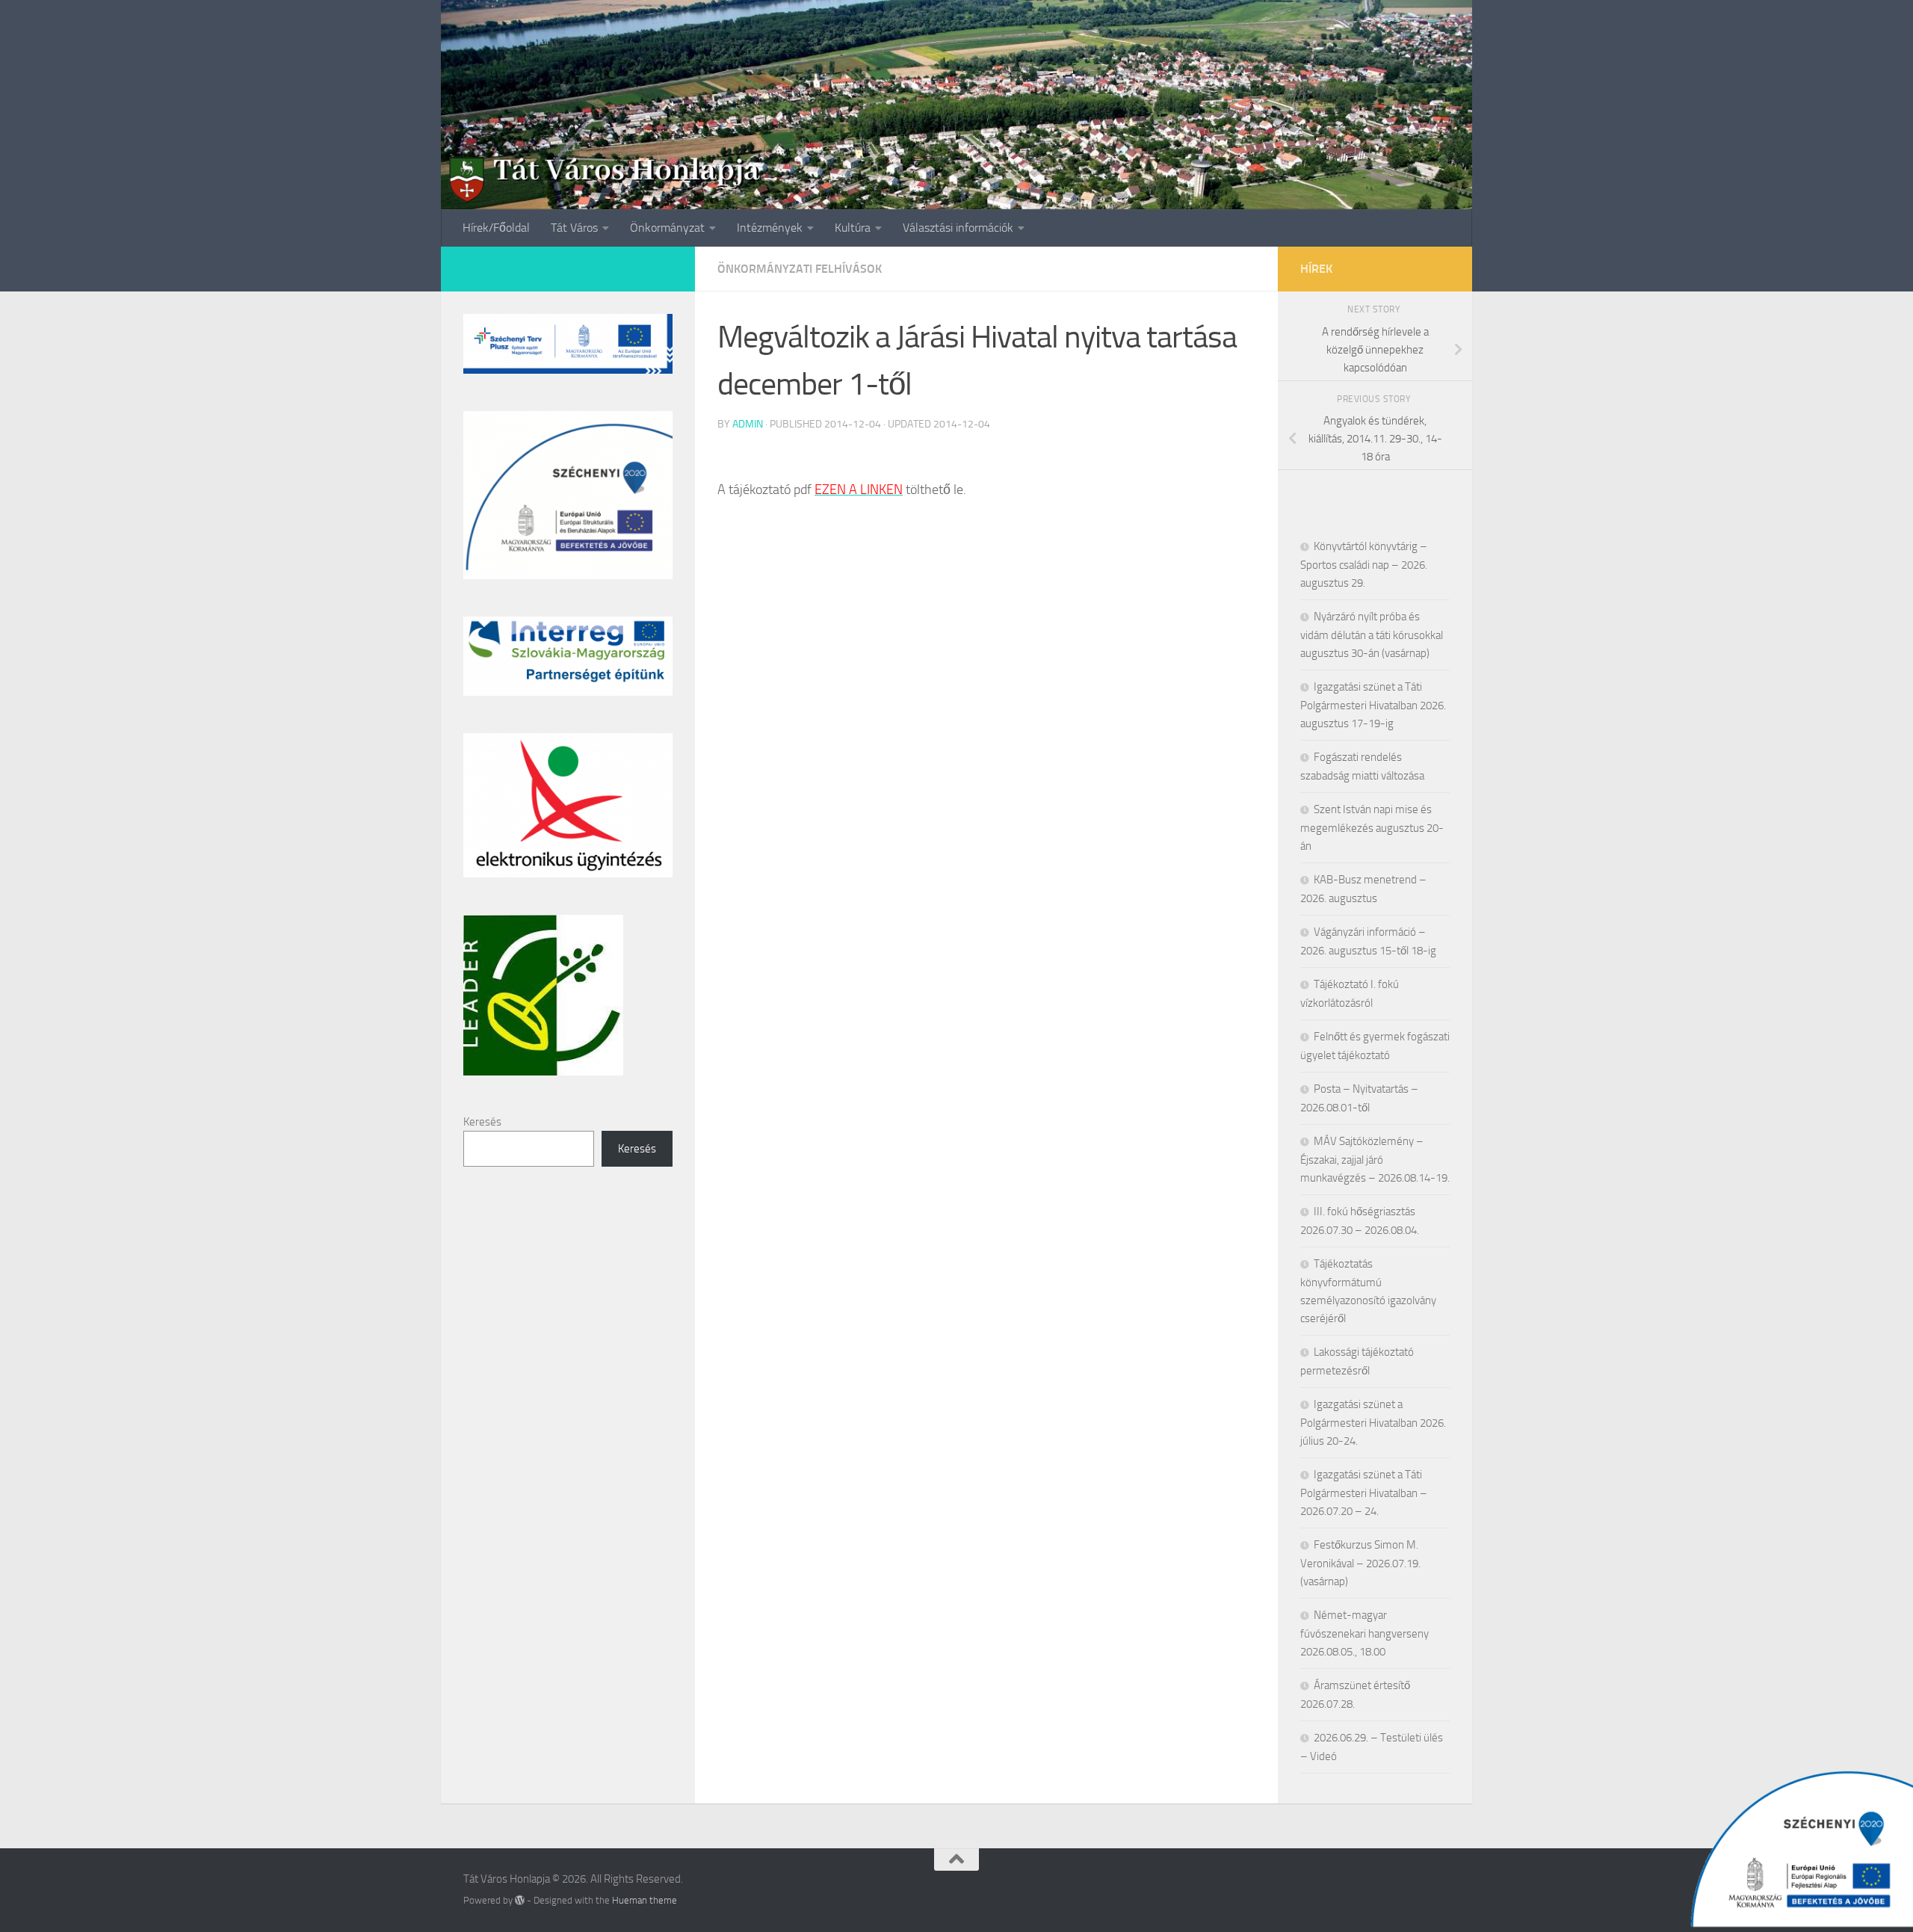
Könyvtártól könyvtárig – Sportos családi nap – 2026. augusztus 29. (1364, 565)
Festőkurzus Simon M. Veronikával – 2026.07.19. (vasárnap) (1360, 1563)
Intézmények (770, 228)
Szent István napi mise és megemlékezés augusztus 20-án (1372, 828)
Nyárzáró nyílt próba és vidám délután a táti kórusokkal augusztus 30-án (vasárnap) (1372, 635)
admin (748, 424)
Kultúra (853, 228)
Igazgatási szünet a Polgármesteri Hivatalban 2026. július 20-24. (1373, 1423)
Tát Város (574, 228)
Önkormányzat (667, 228)
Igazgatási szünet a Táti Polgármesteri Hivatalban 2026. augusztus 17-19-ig (1373, 705)
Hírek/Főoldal (496, 228)
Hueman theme (645, 1900)
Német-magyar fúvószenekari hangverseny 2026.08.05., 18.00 (1365, 1633)
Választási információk (958, 228)
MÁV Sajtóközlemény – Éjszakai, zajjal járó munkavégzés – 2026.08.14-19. (1375, 1160)
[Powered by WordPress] (520, 1900)
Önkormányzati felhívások (800, 269)
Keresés (482, 1122)
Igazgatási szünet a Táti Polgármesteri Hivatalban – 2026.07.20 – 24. (1364, 1493)
